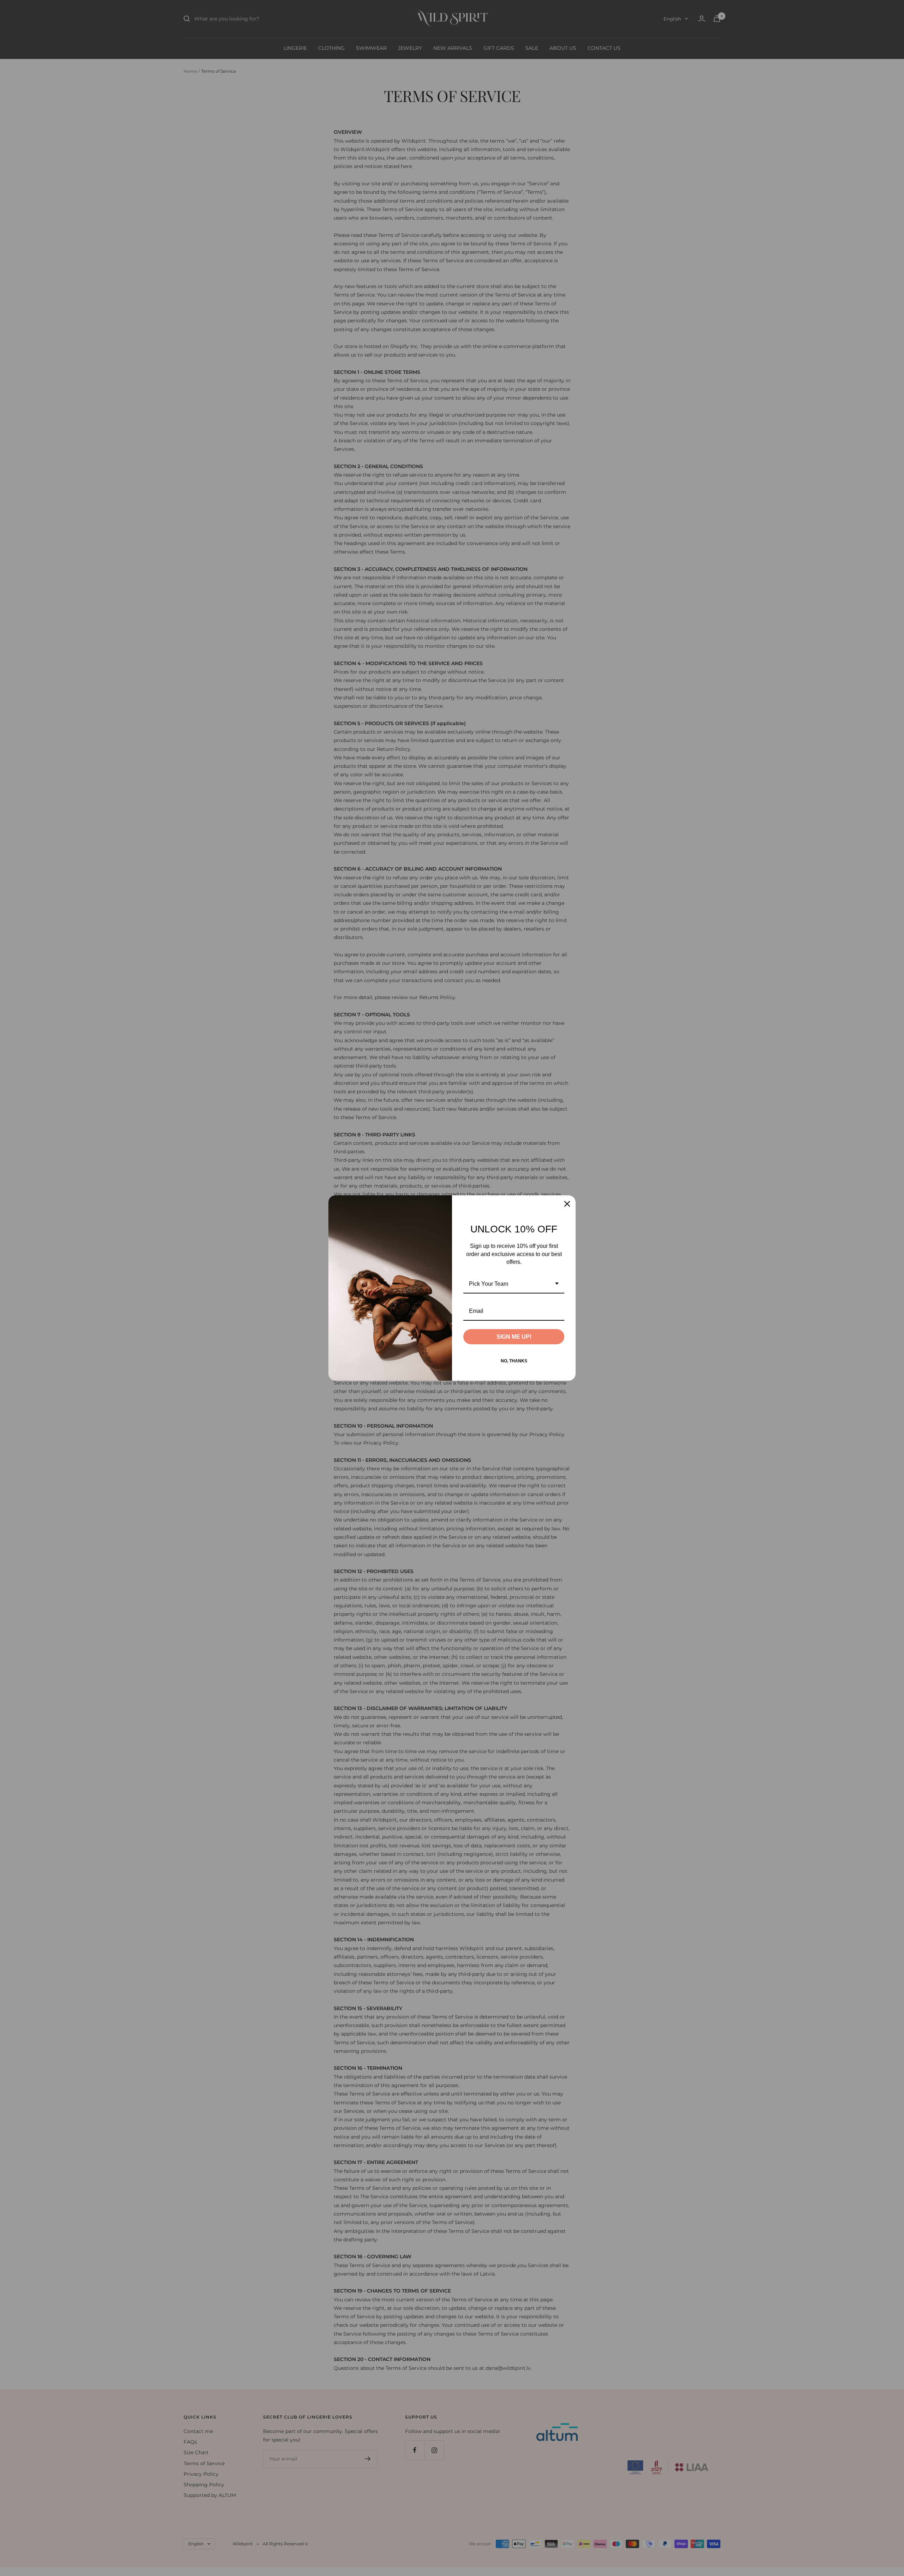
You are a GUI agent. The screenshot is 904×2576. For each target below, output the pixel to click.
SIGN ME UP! (514, 1337)
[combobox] (514, 1284)
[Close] (567, 1204)
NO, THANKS (514, 1361)
